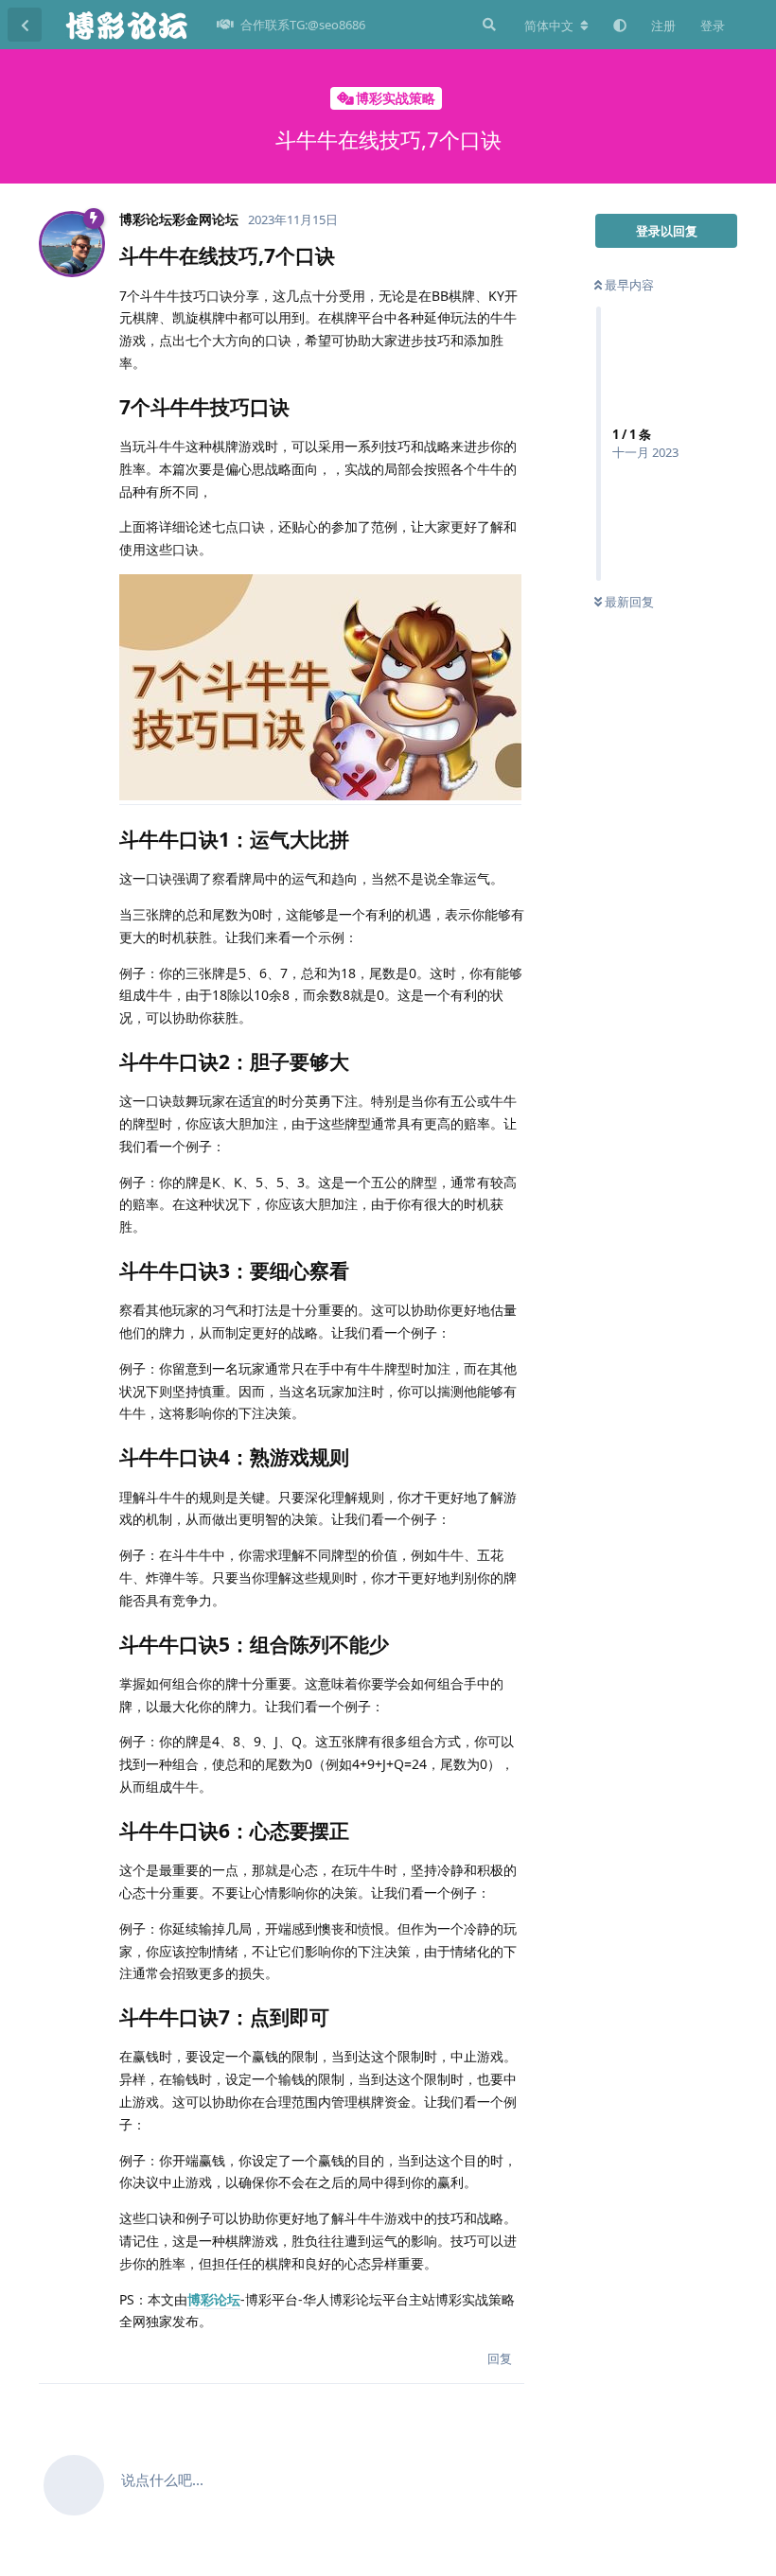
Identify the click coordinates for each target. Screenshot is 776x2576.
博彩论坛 (214, 2299)
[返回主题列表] (25, 25)
